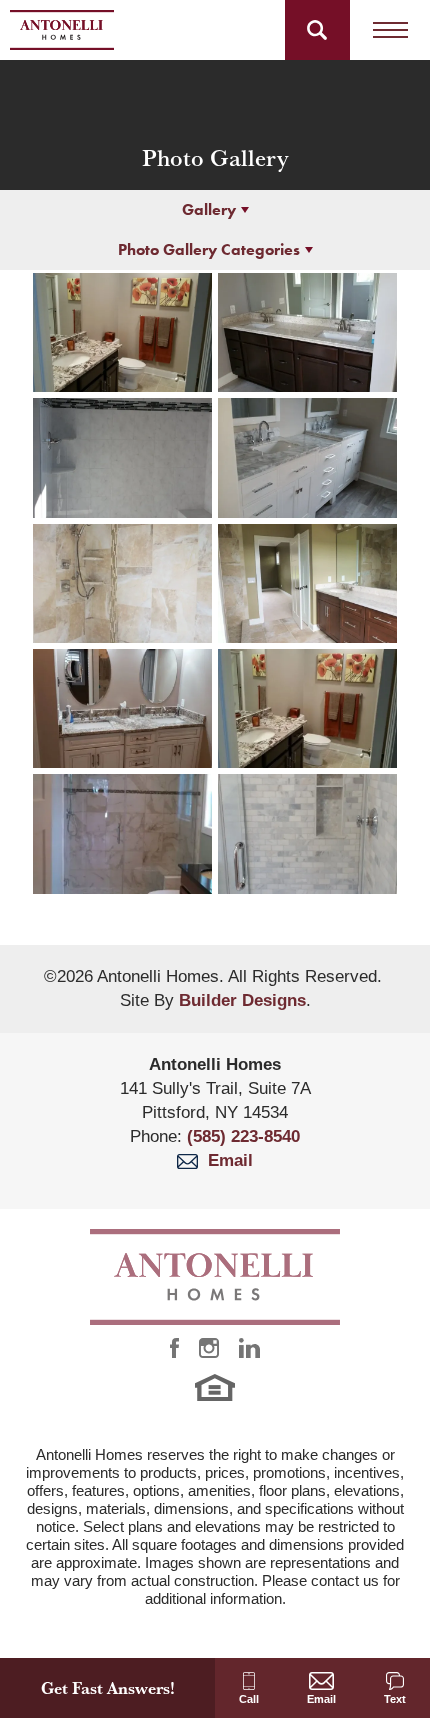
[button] (317, 30)
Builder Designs (242, 1000)
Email (225, 1160)
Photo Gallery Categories (209, 249)
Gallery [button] (209, 209)
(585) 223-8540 (243, 1136)
